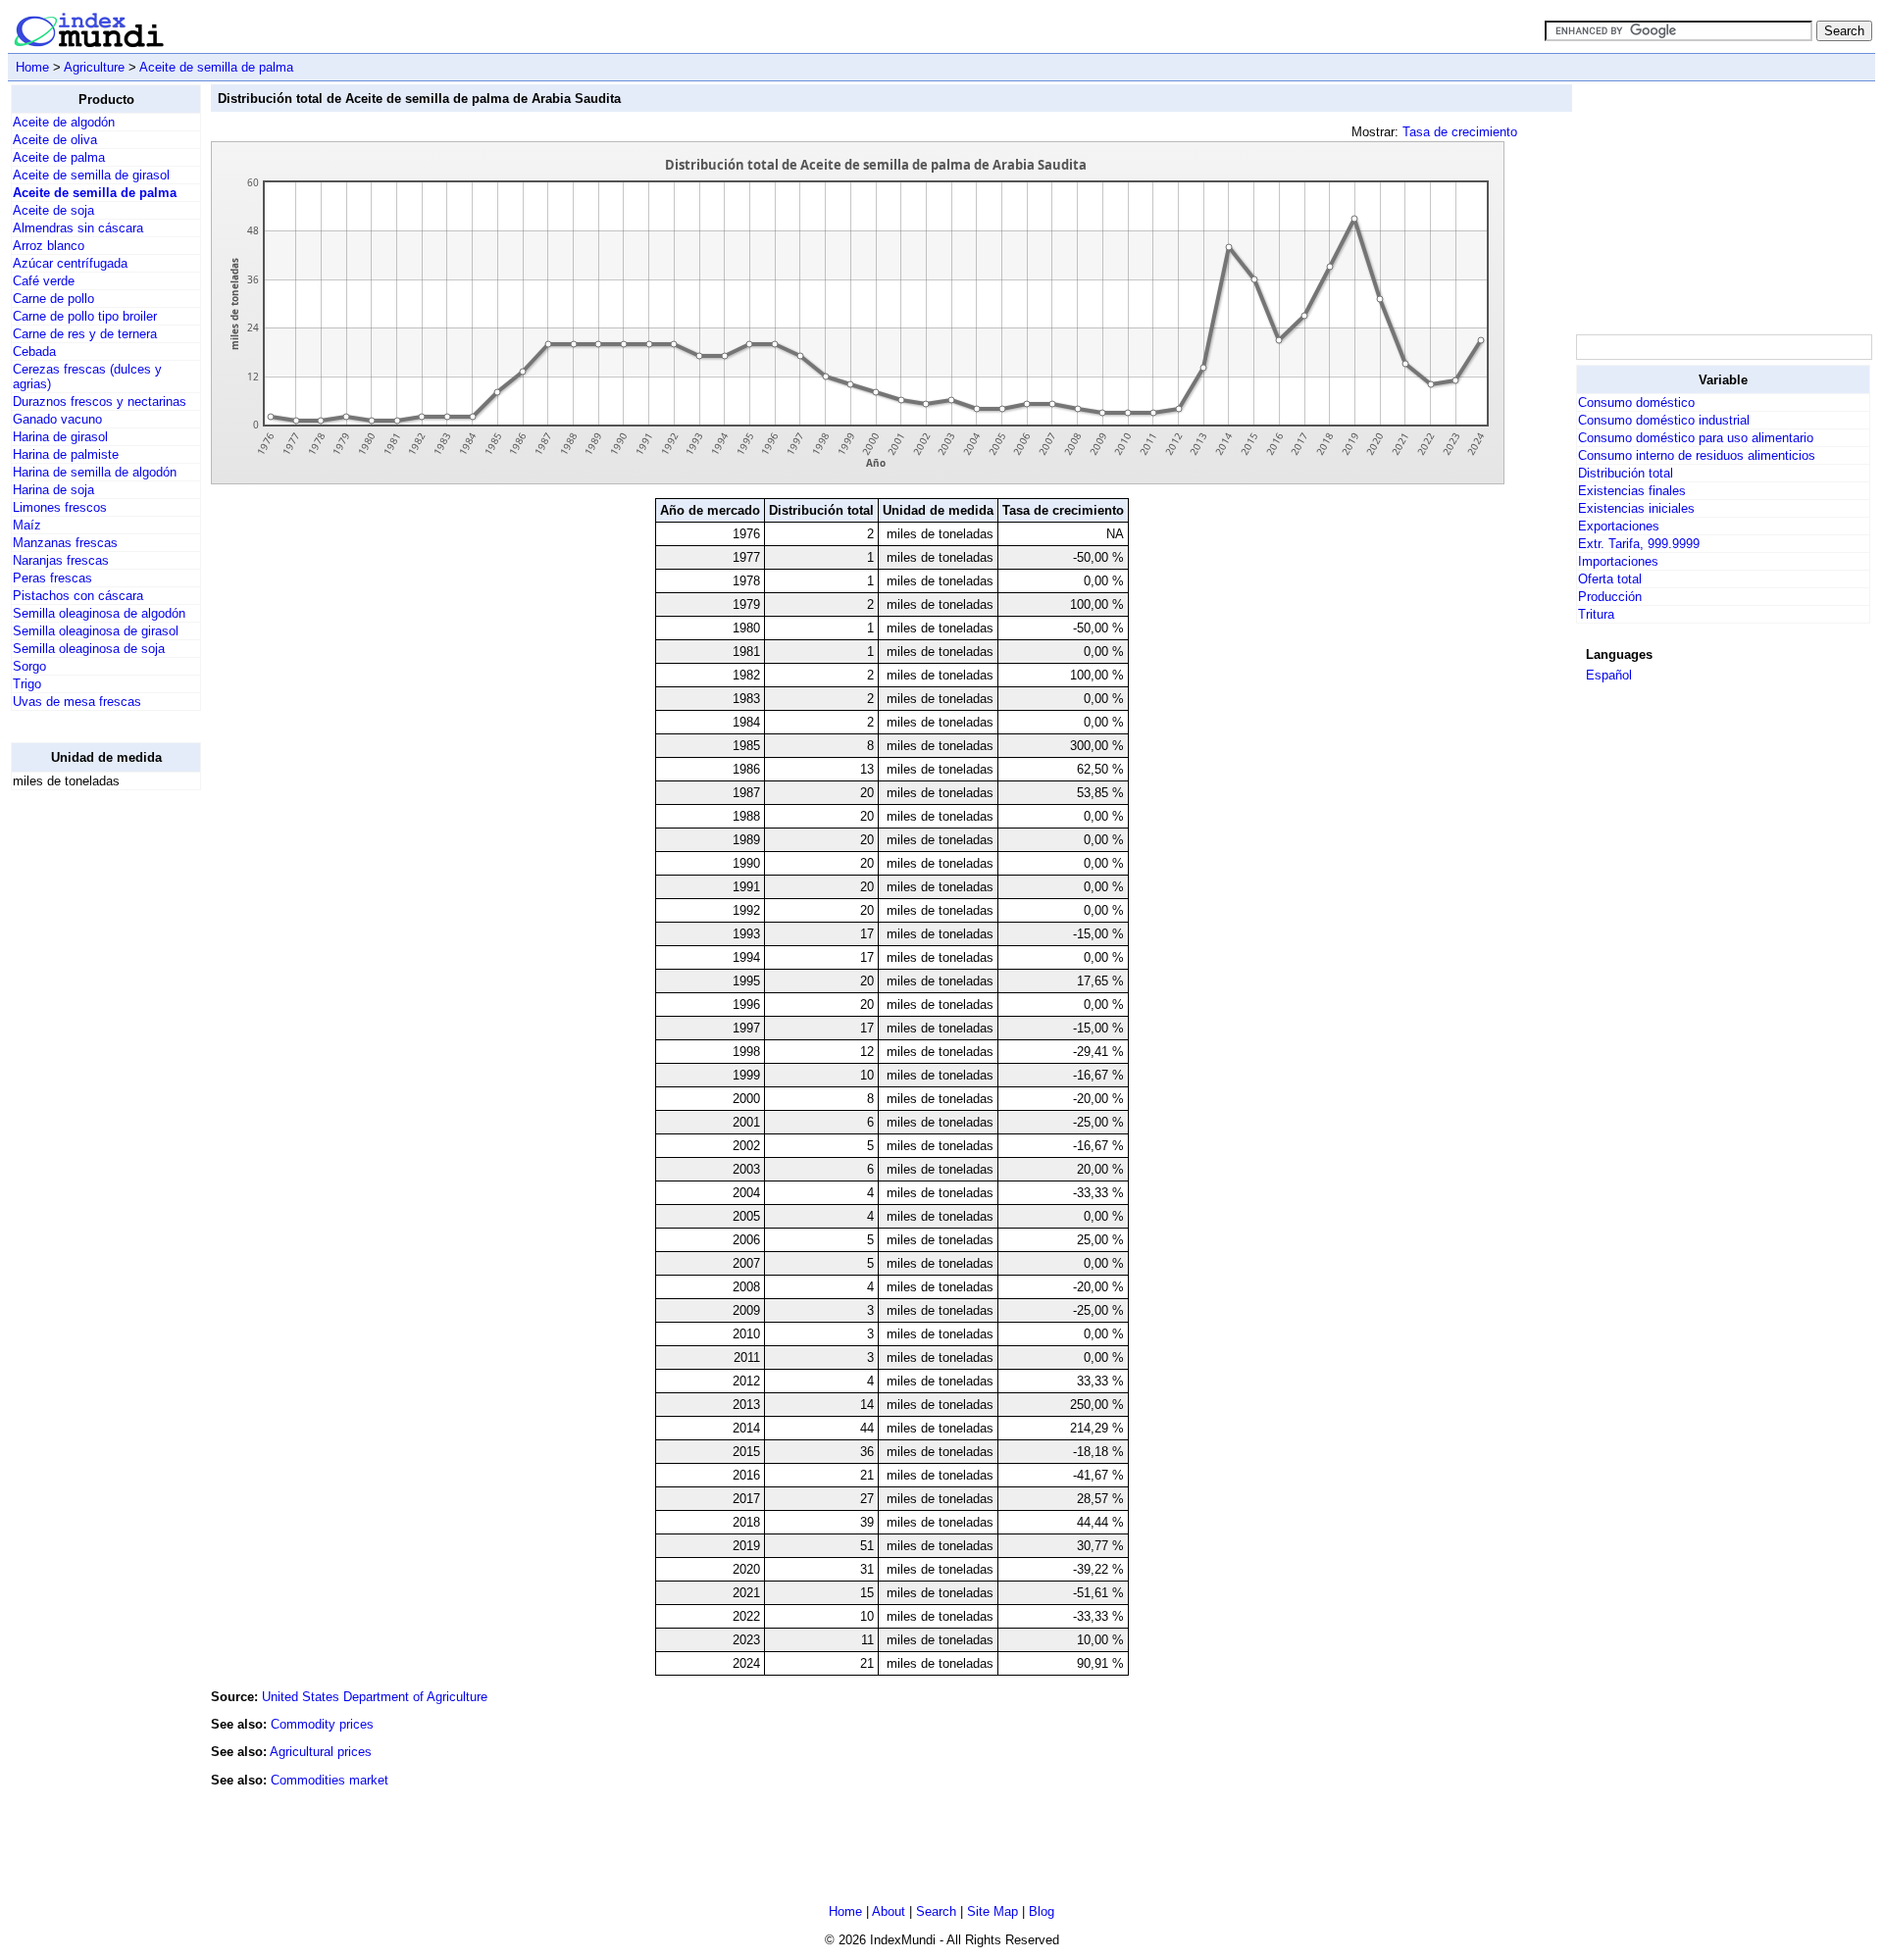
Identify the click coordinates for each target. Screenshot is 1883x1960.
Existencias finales (1632, 491)
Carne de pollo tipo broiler (85, 316)
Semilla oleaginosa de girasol (96, 631)
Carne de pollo (53, 299)
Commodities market (330, 1780)
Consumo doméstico (1636, 402)
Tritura (1596, 614)
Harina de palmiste (66, 454)
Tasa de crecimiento (1460, 132)
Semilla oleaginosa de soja (89, 649)
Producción (1610, 597)
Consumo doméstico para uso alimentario (1696, 438)
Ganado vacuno (57, 419)
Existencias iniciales (1636, 508)
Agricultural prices (321, 1752)
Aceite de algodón (64, 122)
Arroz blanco (49, 246)
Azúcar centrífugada (70, 263)
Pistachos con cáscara (78, 596)
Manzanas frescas (65, 543)
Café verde (44, 281)
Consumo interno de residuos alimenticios (1697, 455)
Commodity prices (322, 1724)
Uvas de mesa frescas (77, 702)
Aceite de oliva (55, 140)
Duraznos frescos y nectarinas (100, 402)
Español (1609, 675)
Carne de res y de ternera (85, 334)
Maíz (27, 525)
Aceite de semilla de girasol (91, 175)
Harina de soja (53, 490)
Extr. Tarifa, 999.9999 (1639, 544)
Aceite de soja (53, 210)
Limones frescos (60, 507)
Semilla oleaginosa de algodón (99, 613)
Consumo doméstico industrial (1664, 420)
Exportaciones (1619, 526)
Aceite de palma (59, 157)
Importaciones (1618, 561)
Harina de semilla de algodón (95, 472)
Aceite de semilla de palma (216, 67)
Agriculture (94, 67)
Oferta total (1610, 579)
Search (936, 1911)
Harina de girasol (60, 437)
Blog (1042, 1911)
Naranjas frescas (61, 560)
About (889, 1911)
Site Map (992, 1911)
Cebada (34, 352)
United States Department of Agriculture (375, 1697)
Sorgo (29, 666)
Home (32, 67)
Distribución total (1626, 473)
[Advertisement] (89, 1100)
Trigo (27, 684)
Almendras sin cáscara (78, 228)
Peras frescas (52, 578)
